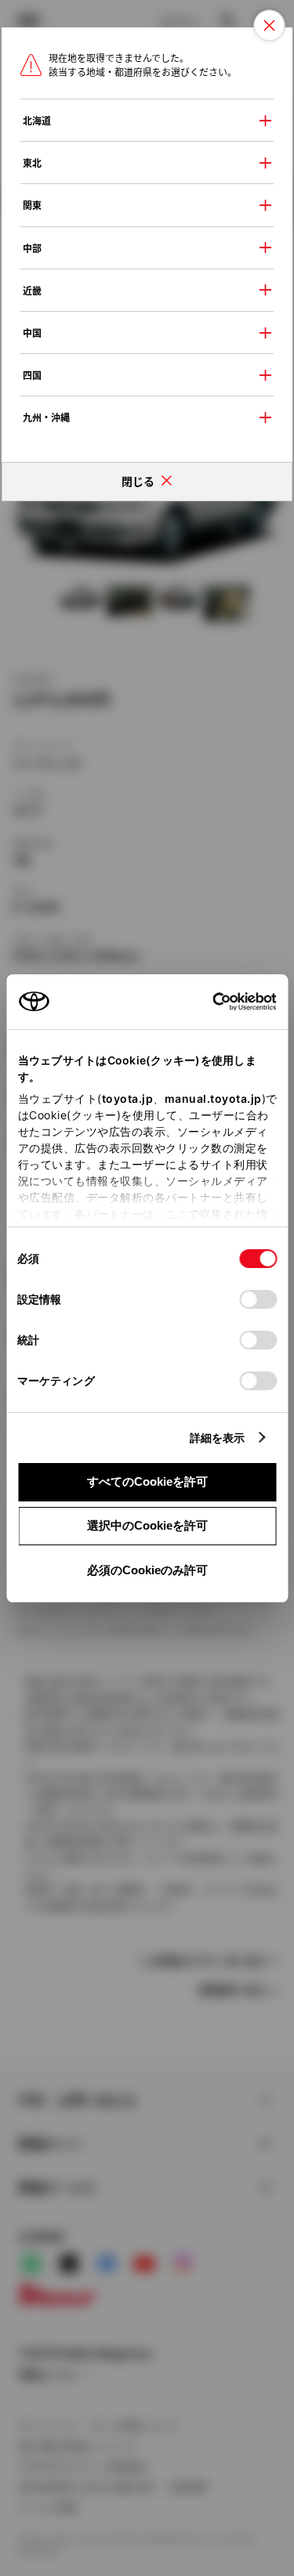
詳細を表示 (218, 1438)
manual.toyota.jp (212, 1098)
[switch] (258, 1299)
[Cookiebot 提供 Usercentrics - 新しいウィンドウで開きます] (207, 1002)
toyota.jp (127, 1098)
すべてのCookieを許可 (147, 1481)
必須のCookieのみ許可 (147, 1570)
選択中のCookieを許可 (147, 1525)
